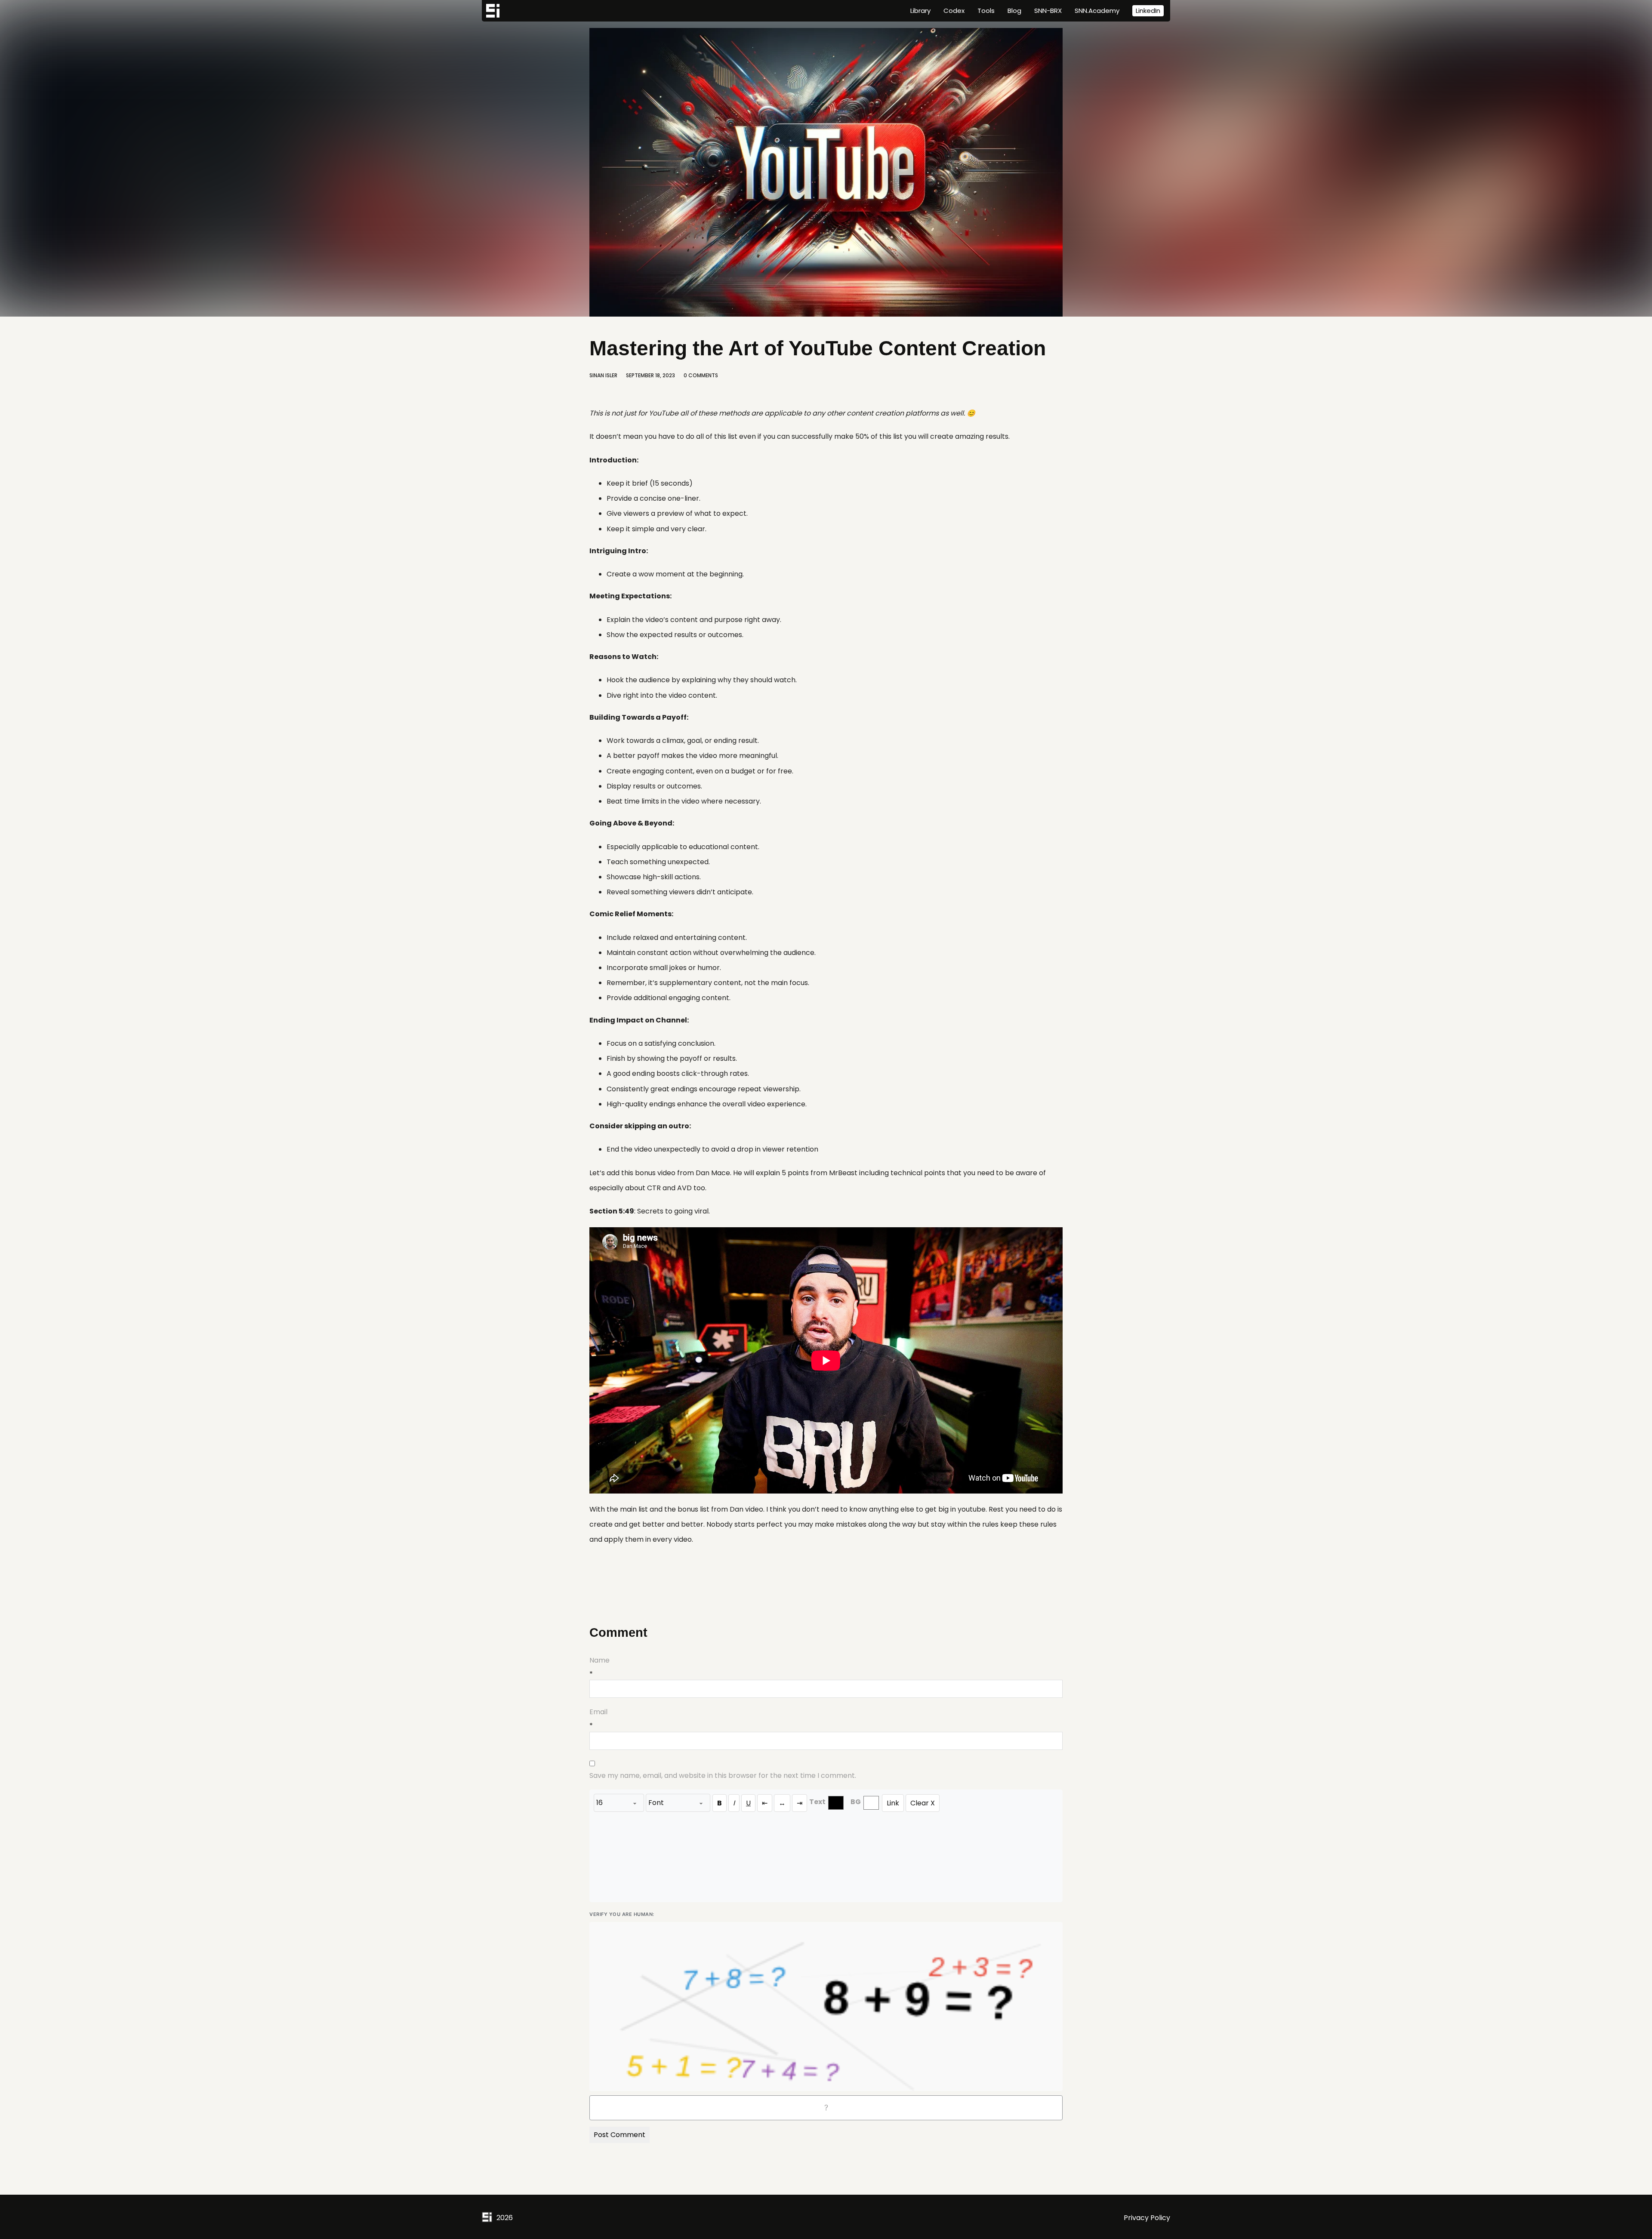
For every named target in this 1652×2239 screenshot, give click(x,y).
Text (817, 1802)
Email (598, 1712)
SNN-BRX (1048, 11)
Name (599, 1660)
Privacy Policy (1147, 2218)
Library (920, 11)
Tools (986, 11)
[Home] (493, 11)
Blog (1014, 11)
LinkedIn (1148, 11)
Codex (954, 11)
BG (856, 1802)
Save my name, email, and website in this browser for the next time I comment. (723, 1775)
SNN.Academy (1097, 11)
